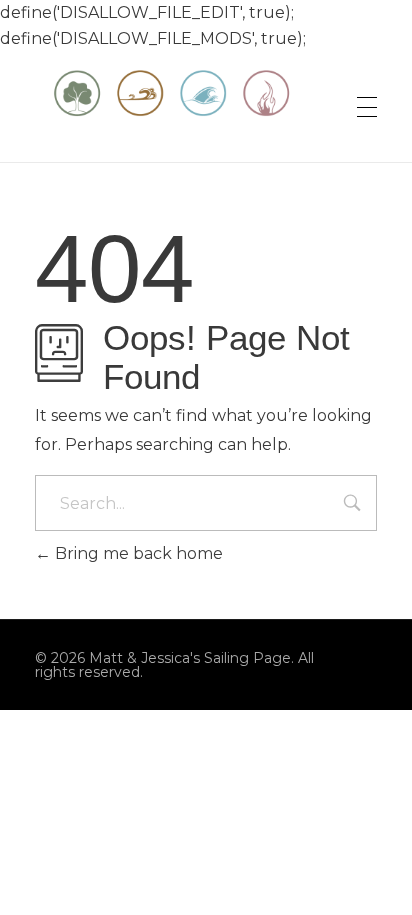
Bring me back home (137, 553)
